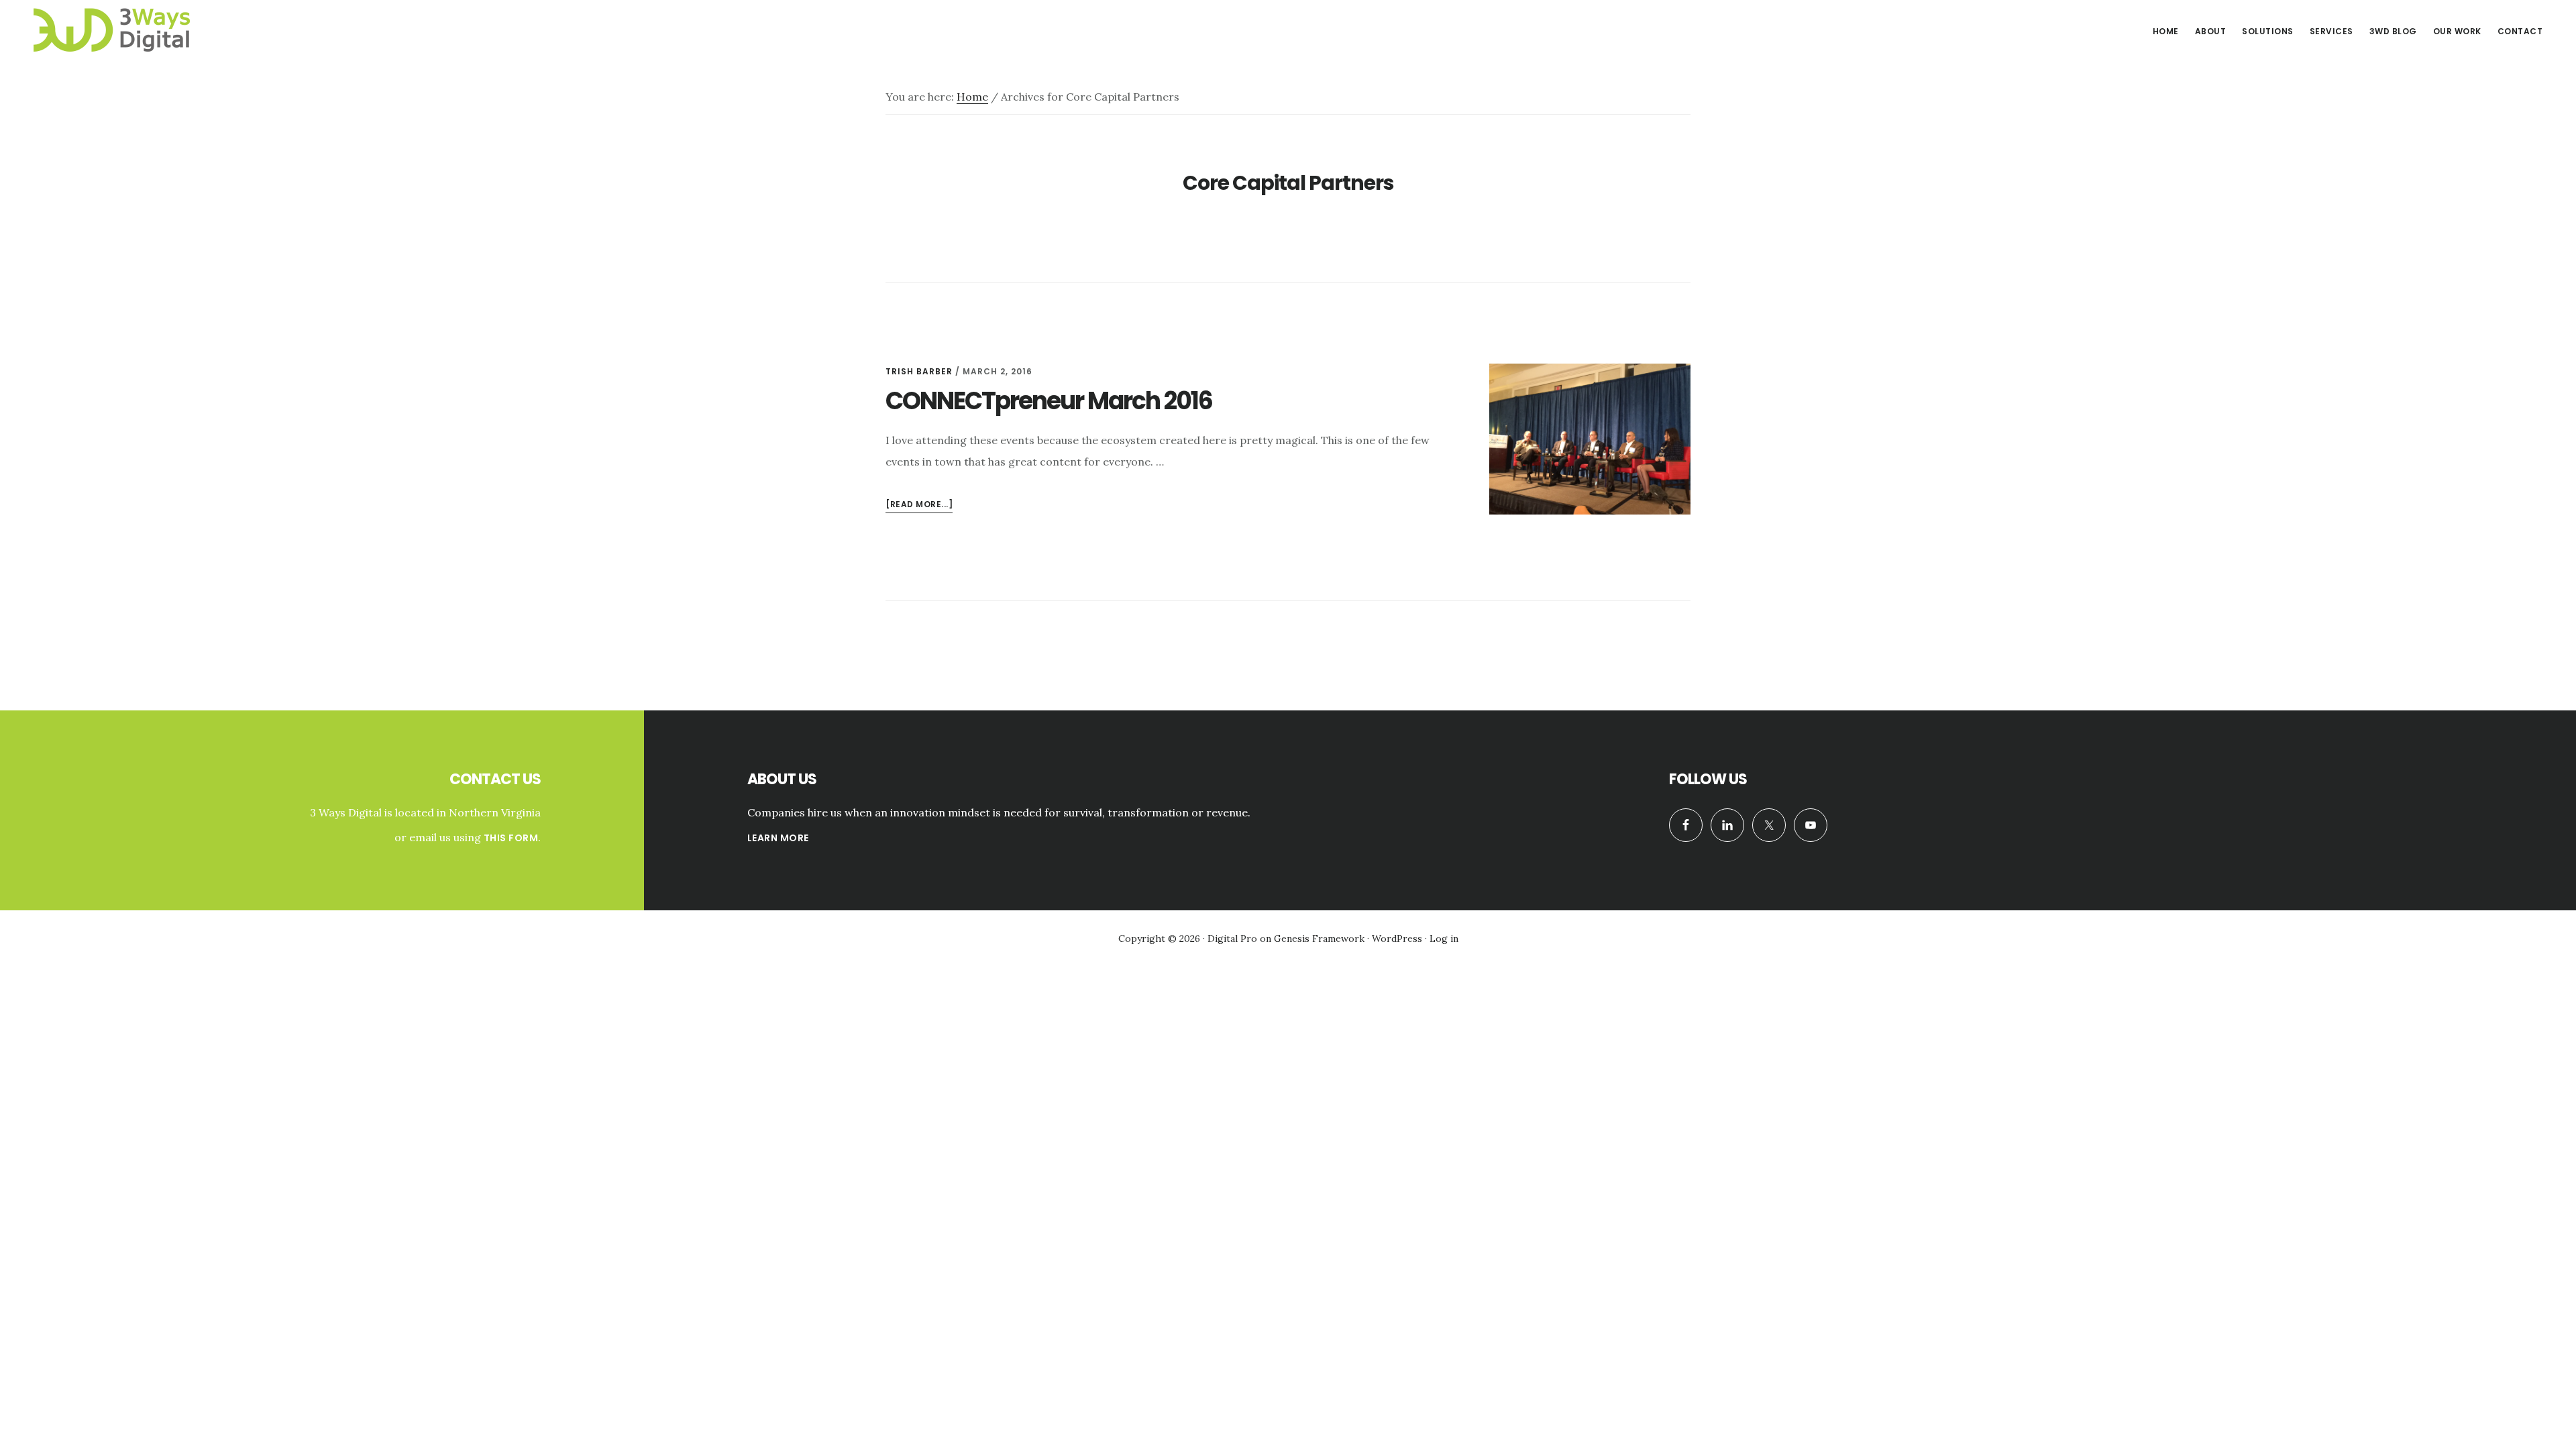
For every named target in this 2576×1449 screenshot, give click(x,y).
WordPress (1397, 938)
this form (511, 838)
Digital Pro (1232, 938)
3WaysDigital (127, 30)
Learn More (778, 838)
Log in (1444, 938)
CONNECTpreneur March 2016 (1049, 401)
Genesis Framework (1319, 938)
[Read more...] (919, 505)
